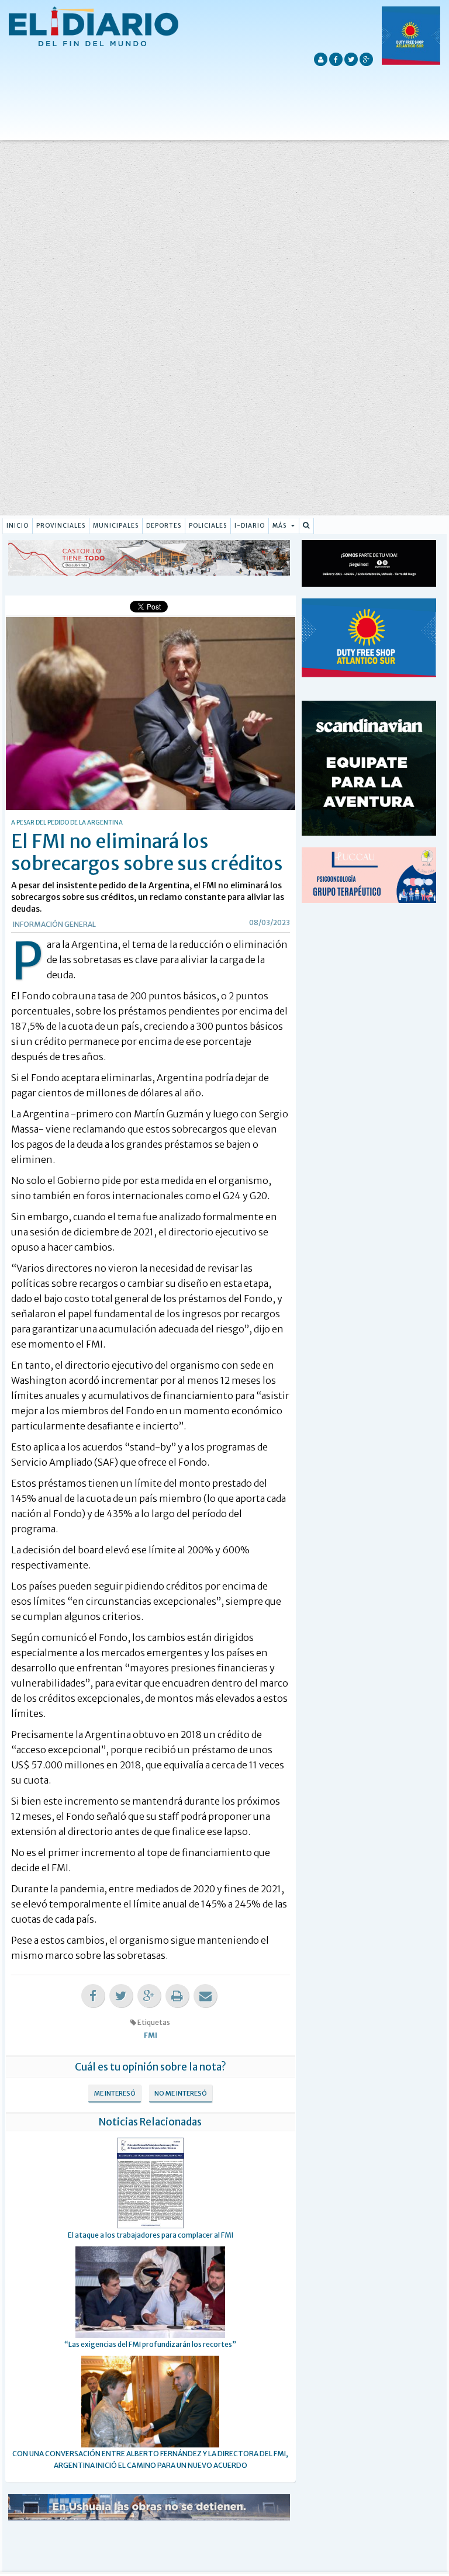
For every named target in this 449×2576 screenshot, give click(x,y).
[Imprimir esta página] (177, 1996)
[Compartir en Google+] (149, 1996)
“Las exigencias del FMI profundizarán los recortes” (150, 2344)
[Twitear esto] (121, 1996)
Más (280, 526)
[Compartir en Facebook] (93, 1996)
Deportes (164, 526)
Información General (54, 924)
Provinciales (61, 526)
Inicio (18, 526)
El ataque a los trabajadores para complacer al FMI (151, 2235)
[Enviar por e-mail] (205, 1996)
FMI (151, 2035)
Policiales (208, 526)
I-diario (250, 526)
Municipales (116, 526)
